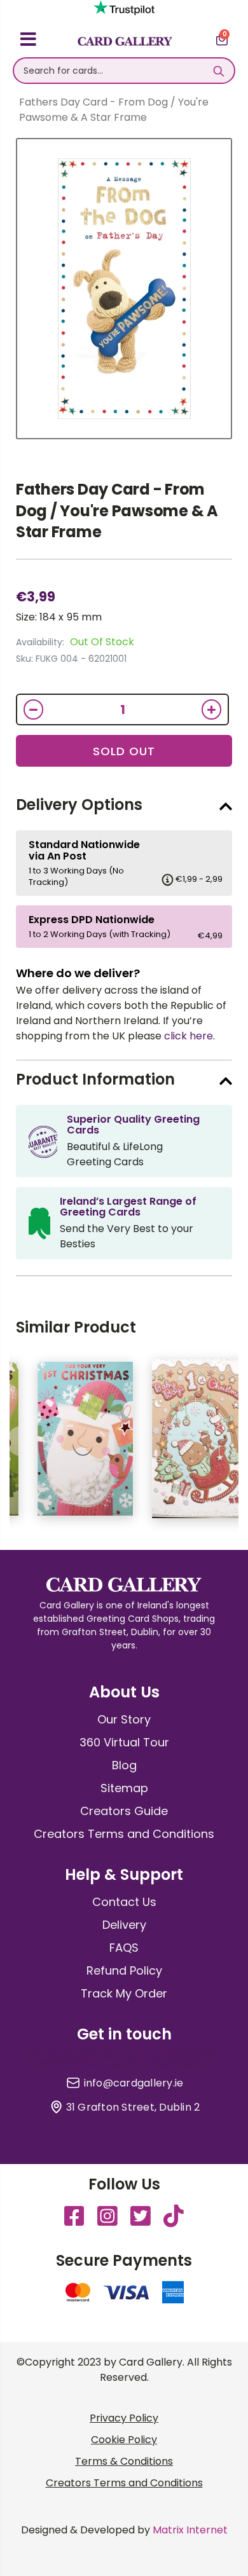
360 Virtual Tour (124, 1742)
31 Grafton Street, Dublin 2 (133, 2107)
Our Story (124, 1719)
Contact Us (124, 1902)
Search (218, 71)
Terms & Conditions (124, 2461)
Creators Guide (124, 1811)
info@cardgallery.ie (134, 2083)
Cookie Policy (124, 2440)
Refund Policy (124, 1970)
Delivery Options (79, 805)
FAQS (124, 1948)
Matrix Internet (190, 2530)
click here (189, 1036)
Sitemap (124, 1788)
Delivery (124, 1925)
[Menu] (28, 41)
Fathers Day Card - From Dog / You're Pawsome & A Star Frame (117, 510)
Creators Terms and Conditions (124, 1834)
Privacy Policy (124, 2418)
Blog (124, 1765)
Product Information (95, 1079)
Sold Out (124, 751)
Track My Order (124, 1993)
